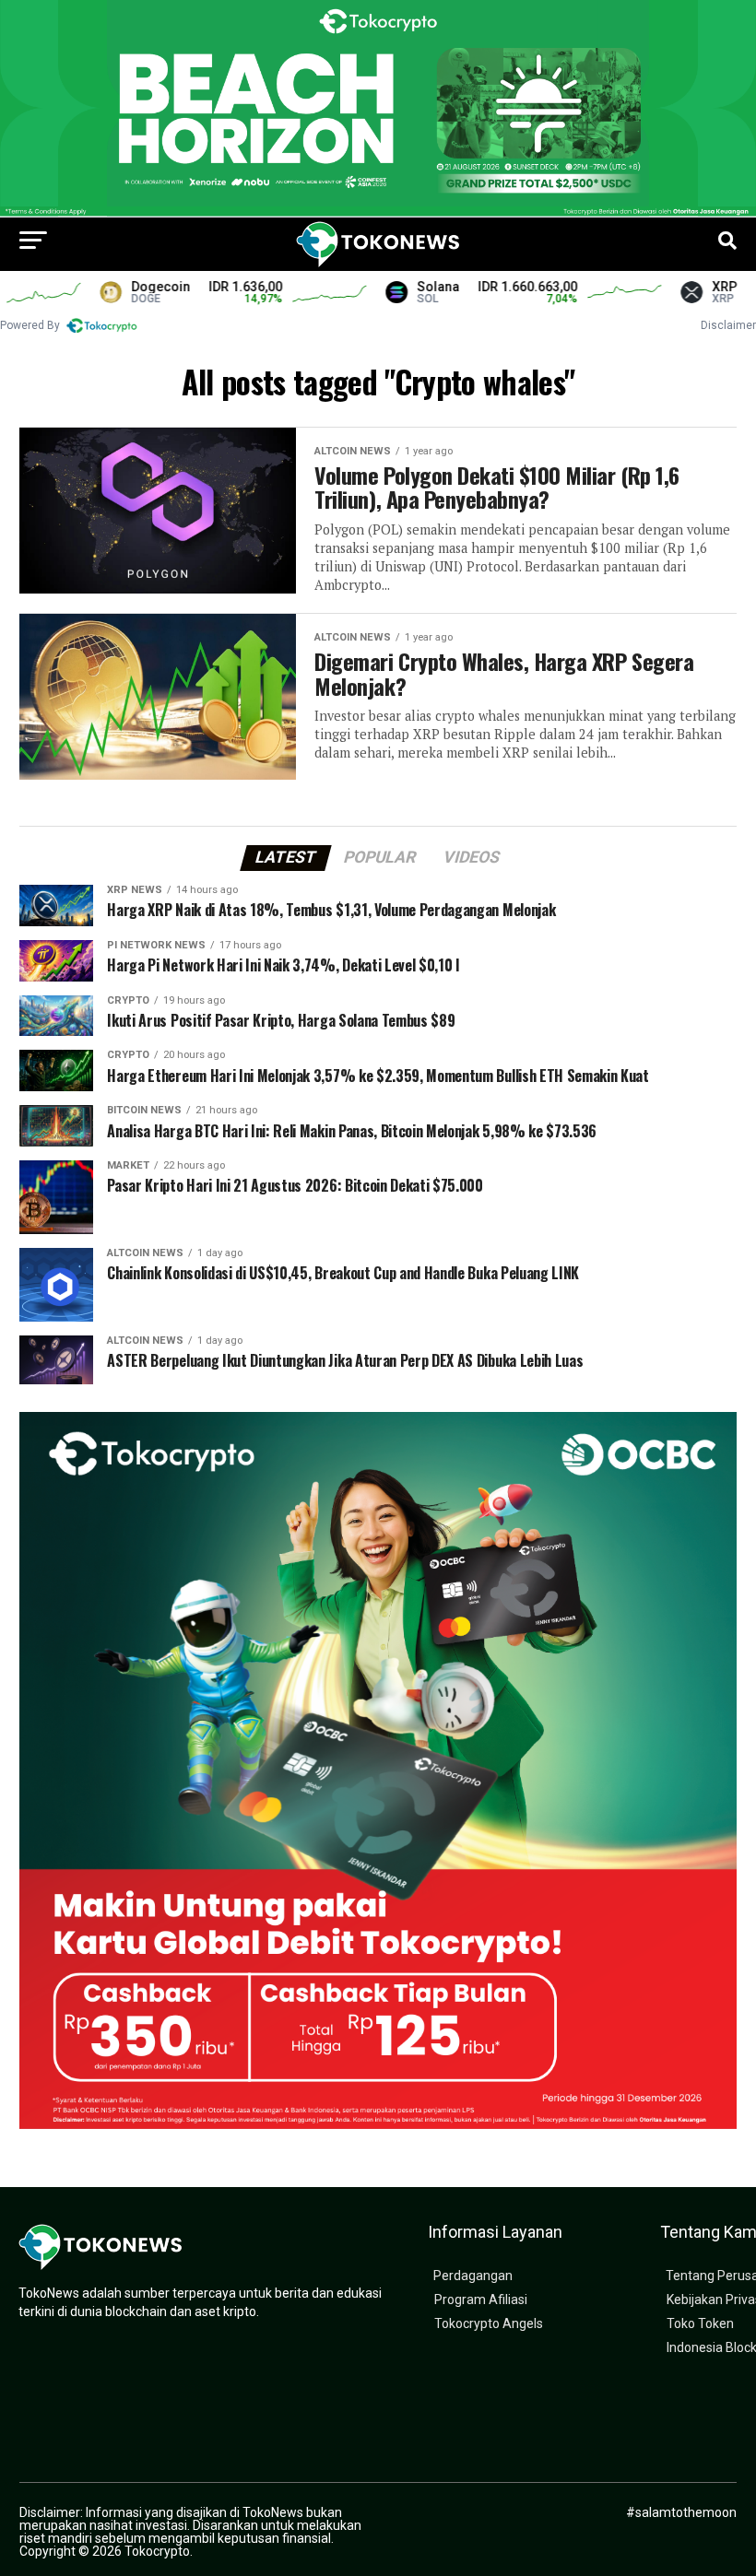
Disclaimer (728, 325)
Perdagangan (473, 2276)
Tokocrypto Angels (489, 2324)
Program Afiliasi (481, 2300)
